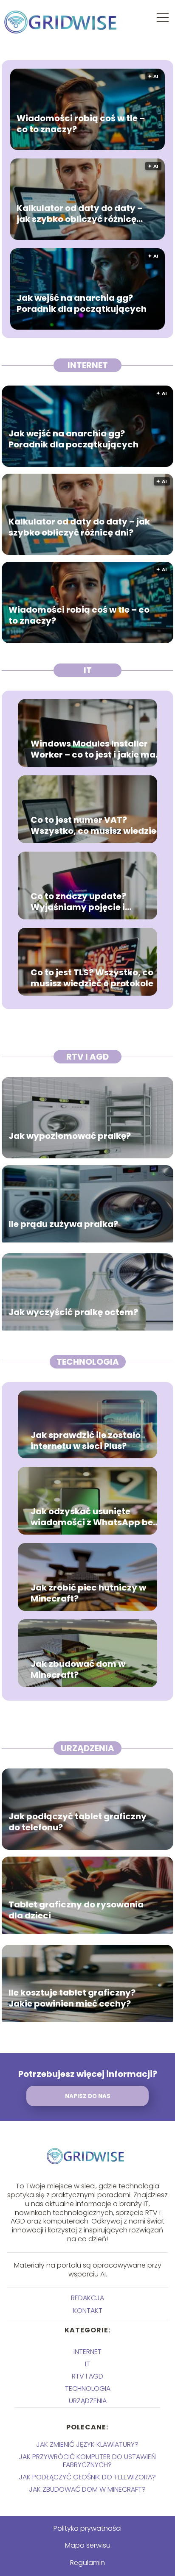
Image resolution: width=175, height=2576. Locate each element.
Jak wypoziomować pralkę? (70, 1136)
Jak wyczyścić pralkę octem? (73, 1312)
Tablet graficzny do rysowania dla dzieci (76, 1910)
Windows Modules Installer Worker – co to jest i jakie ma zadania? (93, 749)
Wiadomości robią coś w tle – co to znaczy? (81, 124)
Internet (88, 365)
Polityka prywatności (87, 2528)
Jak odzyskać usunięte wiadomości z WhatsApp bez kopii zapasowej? (94, 1517)
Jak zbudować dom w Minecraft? (78, 1669)
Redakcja (87, 2298)
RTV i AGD (87, 1057)
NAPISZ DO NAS (88, 2096)
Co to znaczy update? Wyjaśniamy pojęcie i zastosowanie (78, 902)
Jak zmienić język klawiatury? (87, 2444)
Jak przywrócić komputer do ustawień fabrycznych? (87, 2461)
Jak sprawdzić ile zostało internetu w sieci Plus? (86, 1441)
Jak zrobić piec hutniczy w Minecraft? (88, 1593)
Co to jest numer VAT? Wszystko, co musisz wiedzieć (96, 825)
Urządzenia (87, 1748)
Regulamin (87, 2563)
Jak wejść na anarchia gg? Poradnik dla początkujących (82, 303)
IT (88, 670)
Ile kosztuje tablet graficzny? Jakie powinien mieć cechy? (72, 1998)
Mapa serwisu (88, 2545)
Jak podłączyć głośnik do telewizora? (87, 2477)
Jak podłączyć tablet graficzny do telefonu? (78, 1822)
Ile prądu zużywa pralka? (63, 1224)
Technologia (88, 1362)
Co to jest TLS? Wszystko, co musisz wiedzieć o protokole (92, 978)
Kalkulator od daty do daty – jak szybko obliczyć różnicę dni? (80, 214)
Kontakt (88, 2311)
